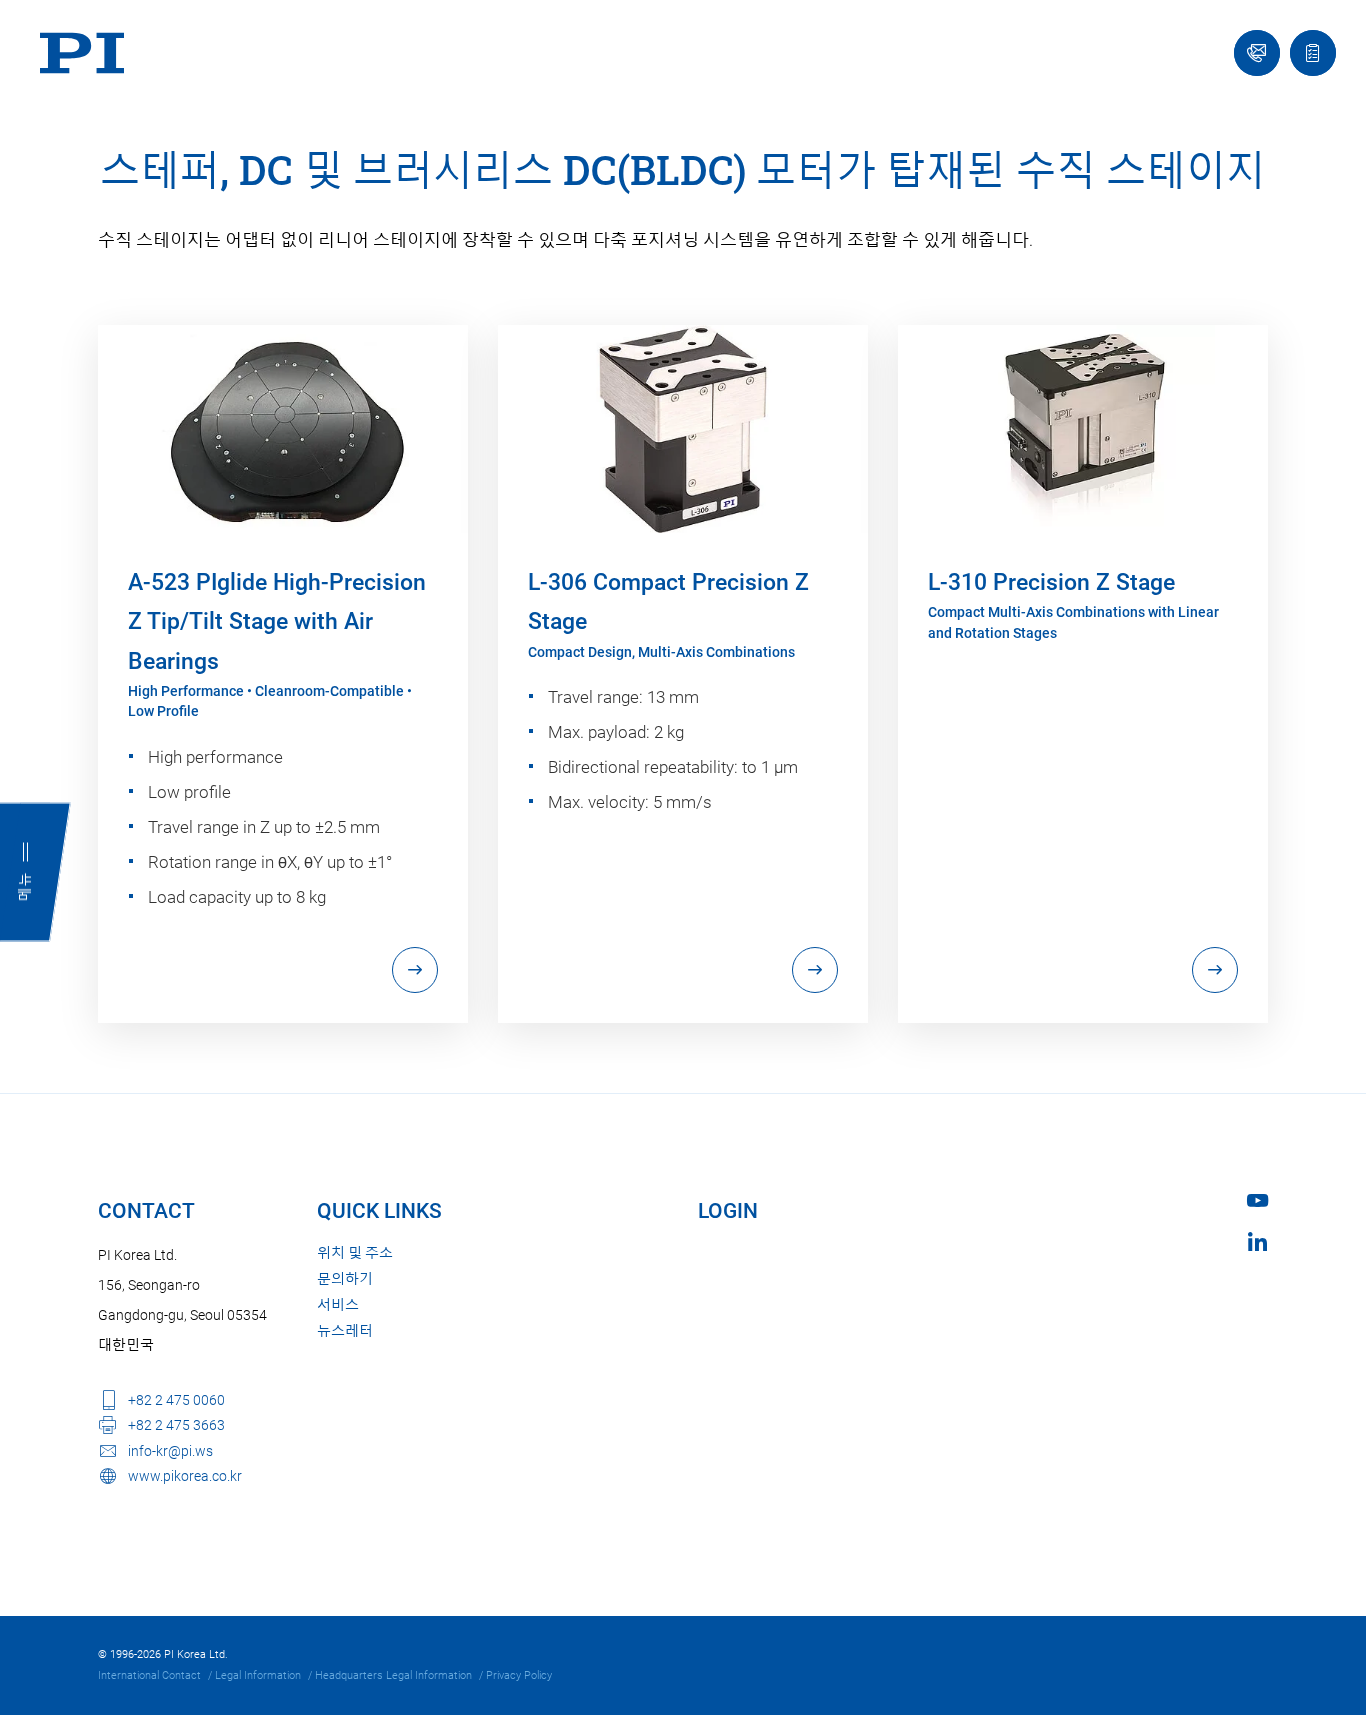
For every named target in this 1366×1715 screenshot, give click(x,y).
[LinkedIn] (1257, 1241)
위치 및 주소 (355, 1253)
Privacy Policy (519, 1675)
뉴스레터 (345, 1331)
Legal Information (258, 1675)
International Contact (149, 1675)
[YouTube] (1257, 1200)
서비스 (338, 1305)
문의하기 (345, 1279)
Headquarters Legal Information (393, 1675)
